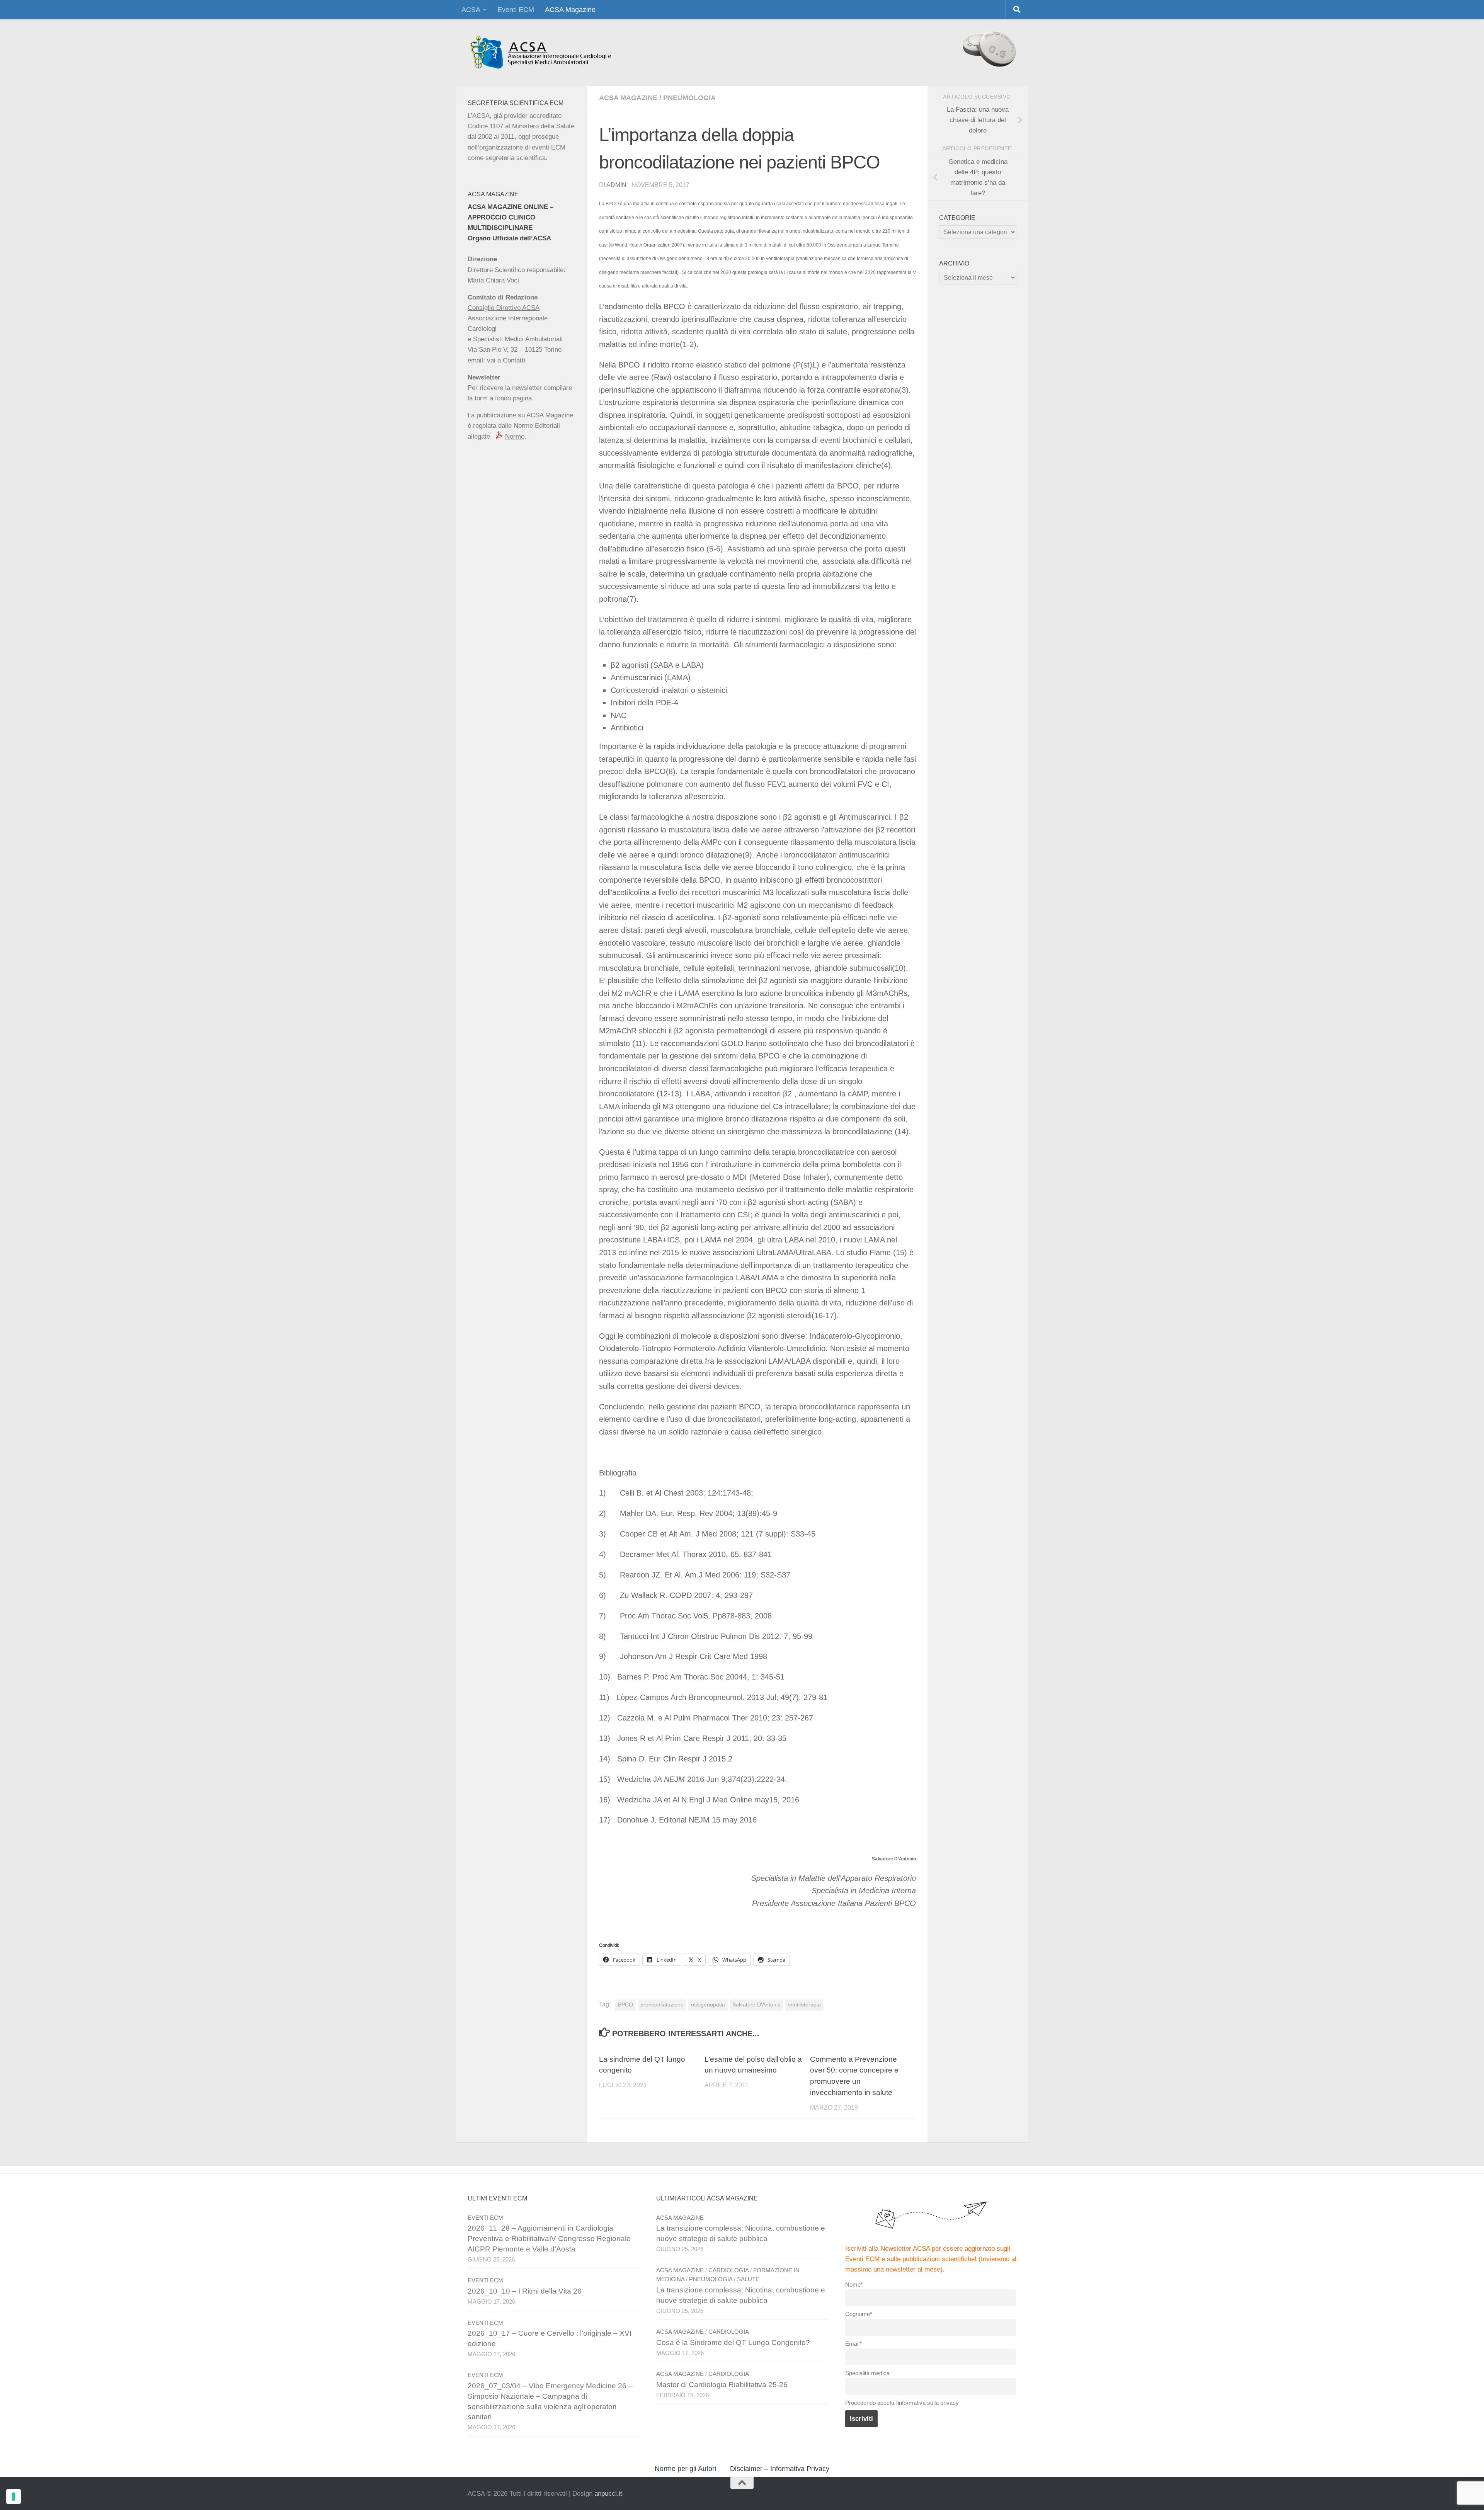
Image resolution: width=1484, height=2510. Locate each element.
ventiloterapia (804, 2005)
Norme (515, 436)
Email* (853, 2344)
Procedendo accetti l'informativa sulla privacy (902, 2403)
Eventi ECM (516, 10)
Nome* (854, 2285)
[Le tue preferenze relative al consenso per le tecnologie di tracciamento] (14, 2496)
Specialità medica (867, 2373)
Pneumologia (689, 98)
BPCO (625, 2005)
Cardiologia (728, 2270)
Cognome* (859, 2314)
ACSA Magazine (570, 10)
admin (616, 185)
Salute (748, 2279)
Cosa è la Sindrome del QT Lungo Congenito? (733, 2342)
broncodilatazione (662, 2005)
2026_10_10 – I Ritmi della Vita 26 (525, 2291)
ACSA (471, 10)
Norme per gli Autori (685, 2469)
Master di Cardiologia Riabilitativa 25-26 (722, 2385)
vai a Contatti (506, 360)
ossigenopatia (708, 2005)
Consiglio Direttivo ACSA (504, 308)
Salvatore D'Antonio (756, 2005)
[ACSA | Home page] (540, 53)
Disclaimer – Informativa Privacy (780, 2469)
